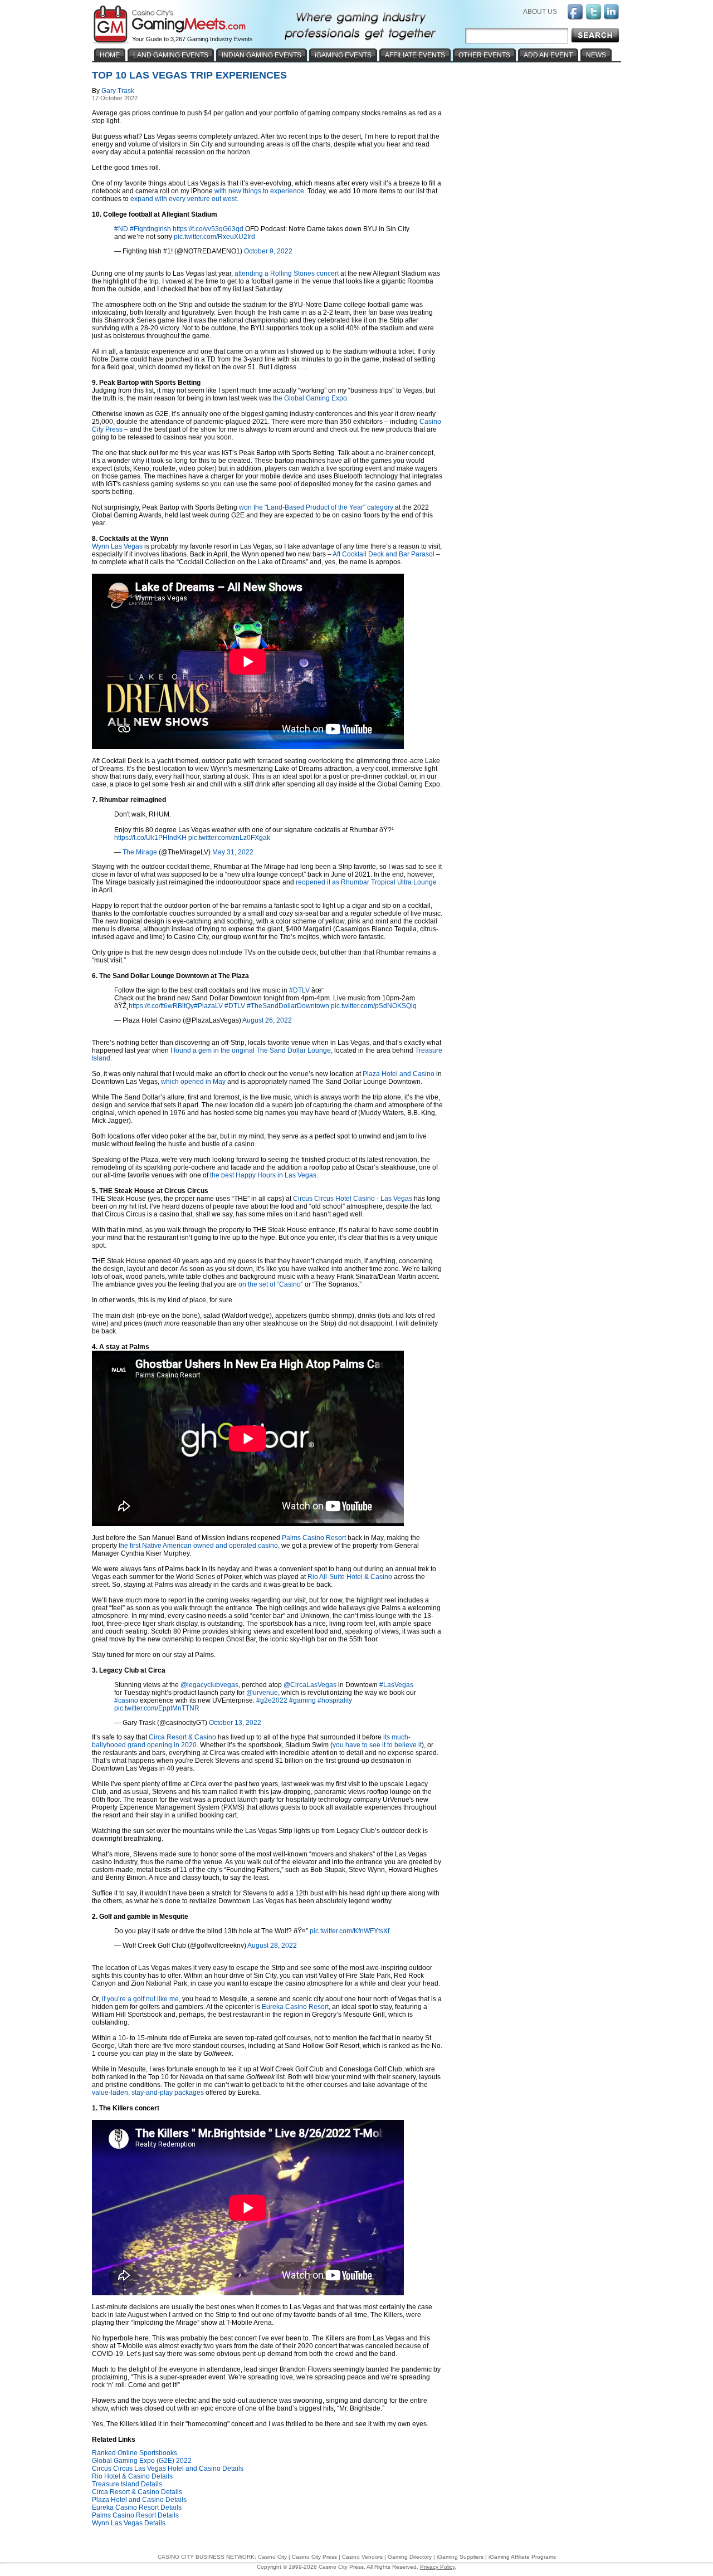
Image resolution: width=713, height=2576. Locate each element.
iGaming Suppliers (460, 2557)
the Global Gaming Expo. (311, 398)
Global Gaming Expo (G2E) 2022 (142, 2461)
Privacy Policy (437, 2567)
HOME (110, 55)
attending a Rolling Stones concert (287, 273)
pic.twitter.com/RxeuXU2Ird (214, 237)
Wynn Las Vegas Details (129, 2523)
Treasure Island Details (127, 2484)
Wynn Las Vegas (117, 546)
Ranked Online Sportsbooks (135, 2453)
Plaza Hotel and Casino (399, 1074)
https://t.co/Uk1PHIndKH (150, 838)
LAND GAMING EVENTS (171, 55)
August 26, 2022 (267, 1020)
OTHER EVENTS (484, 55)
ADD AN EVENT (548, 55)
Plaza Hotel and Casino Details (139, 2500)
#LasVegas (396, 1685)
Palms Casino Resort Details (135, 2515)
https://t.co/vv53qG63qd (208, 229)
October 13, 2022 (235, 1723)
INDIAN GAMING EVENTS (262, 55)
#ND (121, 229)
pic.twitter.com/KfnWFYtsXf (350, 1931)
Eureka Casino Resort (295, 2007)
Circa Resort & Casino (182, 1737)
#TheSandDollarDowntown (288, 1006)
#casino (126, 1700)
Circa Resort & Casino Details (137, 2492)
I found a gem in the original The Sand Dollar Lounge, (251, 1050)
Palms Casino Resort (314, 1538)
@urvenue (262, 1693)
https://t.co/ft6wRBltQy (161, 1006)
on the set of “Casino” (271, 1284)
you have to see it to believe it (377, 1745)
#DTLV (299, 990)
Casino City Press (314, 2557)
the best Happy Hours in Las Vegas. (264, 1175)
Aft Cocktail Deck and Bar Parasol (384, 554)
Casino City (272, 2557)
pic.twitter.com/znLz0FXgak (229, 838)
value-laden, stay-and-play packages (148, 2093)
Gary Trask (118, 91)
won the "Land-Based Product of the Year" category (316, 507)
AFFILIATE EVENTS (415, 55)
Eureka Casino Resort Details (137, 2507)
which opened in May (193, 1082)
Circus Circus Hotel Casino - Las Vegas (353, 1199)
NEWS (596, 55)
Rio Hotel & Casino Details (132, 2476)
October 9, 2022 (268, 251)
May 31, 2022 (233, 852)
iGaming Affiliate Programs (522, 2557)
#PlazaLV (208, 1006)
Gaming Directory (410, 2557)
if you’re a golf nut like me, (141, 1999)
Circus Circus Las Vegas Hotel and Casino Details (168, 2469)
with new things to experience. (260, 191)
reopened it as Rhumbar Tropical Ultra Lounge (366, 882)
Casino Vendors (362, 2557)
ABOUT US (540, 12)
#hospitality (335, 1700)
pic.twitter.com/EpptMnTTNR (157, 1708)
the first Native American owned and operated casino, (199, 1546)
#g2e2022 (272, 1700)
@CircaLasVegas (310, 1685)
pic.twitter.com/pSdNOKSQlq (374, 1006)
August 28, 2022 (272, 1946)
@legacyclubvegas (209, 1685)
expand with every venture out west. (184, 199)
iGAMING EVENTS (343, 55)
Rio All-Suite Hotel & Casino (350, 1577)
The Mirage (140, 852)
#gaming (302, 1700)
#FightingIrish (150, 229)
